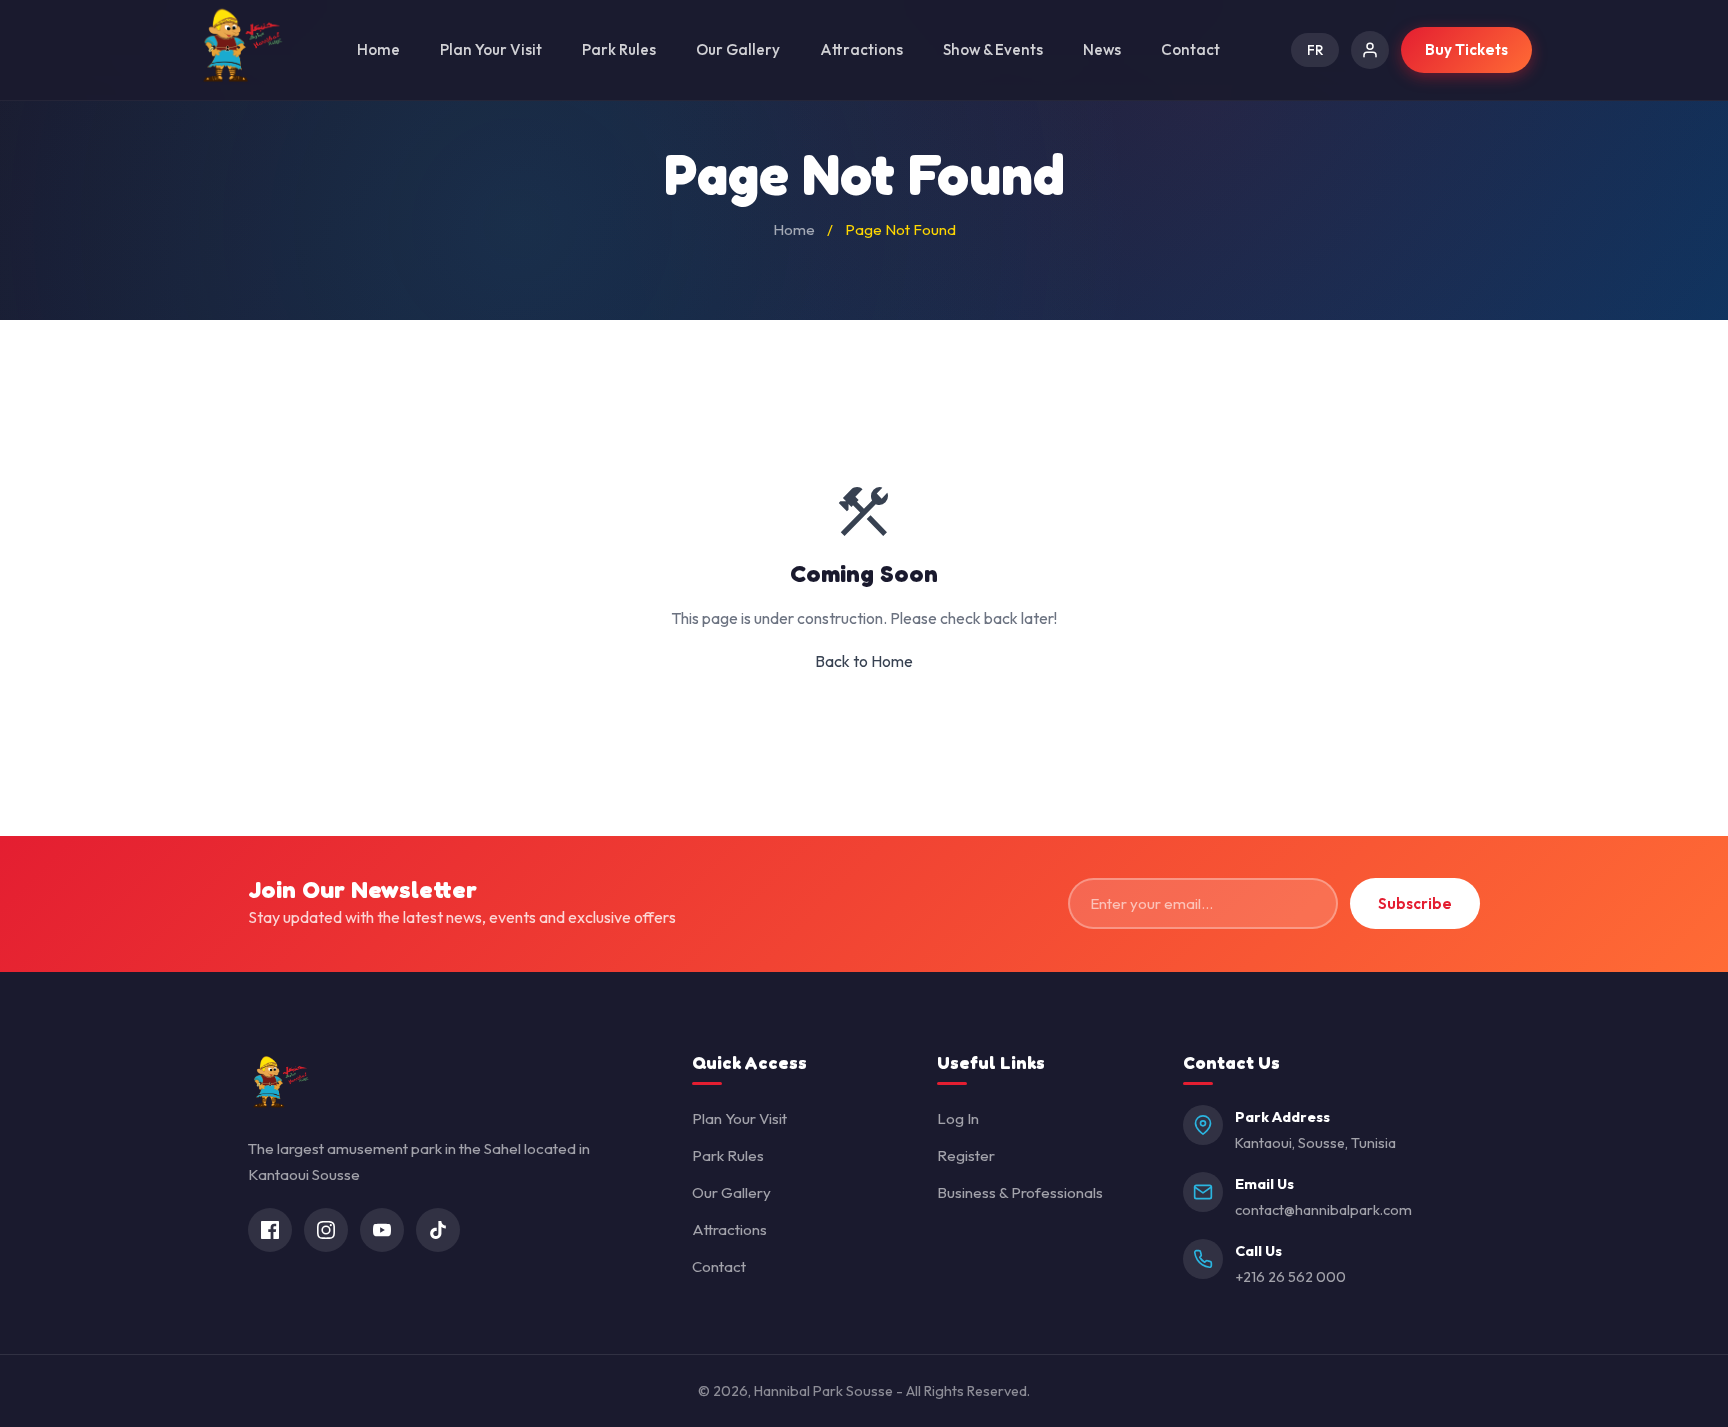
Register (966, 1155)
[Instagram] (326, 1230)
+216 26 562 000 (1290, 1277)
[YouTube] (382, 1230)
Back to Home (864, 661)
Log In (958, 1118)
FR (1315, 50)
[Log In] (1370, 50)
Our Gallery (738, 49)
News (1102, 49)
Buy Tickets (1466, 49)
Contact (1190, 49)
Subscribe (1415, 903)
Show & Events (993, 49)
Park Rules (619, 49)
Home (378, 49)
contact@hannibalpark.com (1323, 1210)
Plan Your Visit (491, 49)
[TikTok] (438, 1230)
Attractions (861, 49)
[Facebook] (270, 1230)
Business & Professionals (1020, 1192)
